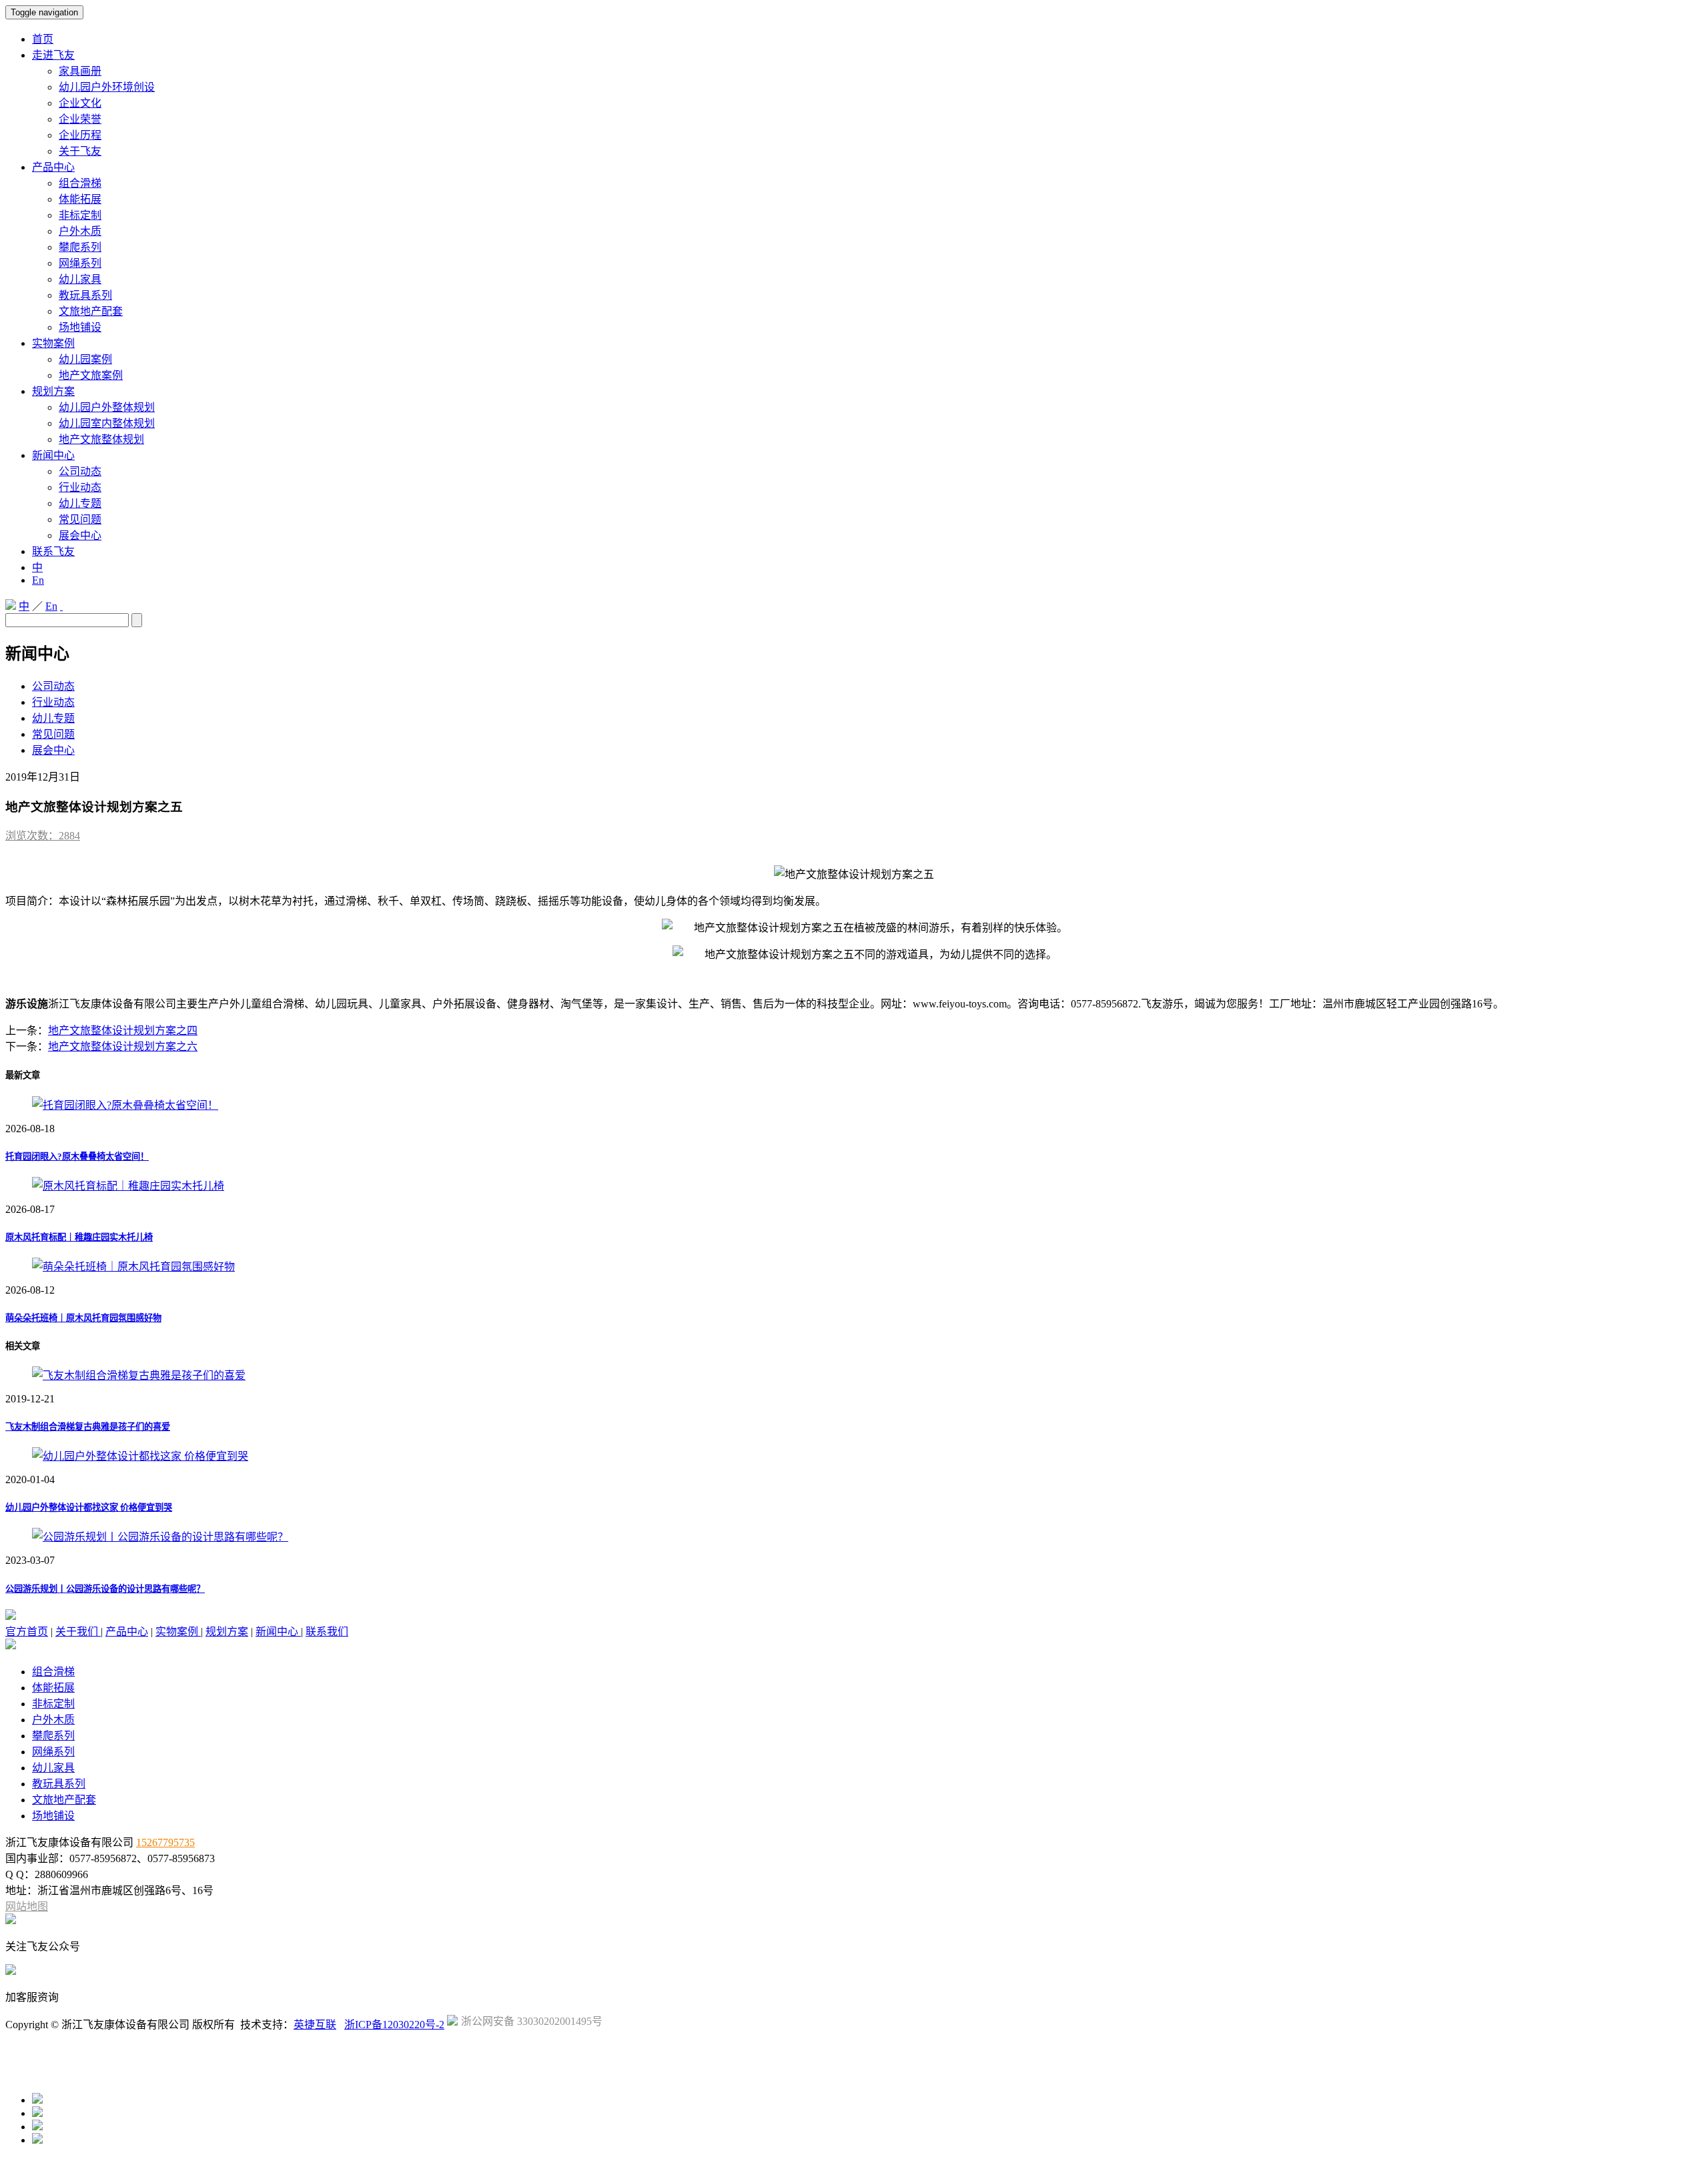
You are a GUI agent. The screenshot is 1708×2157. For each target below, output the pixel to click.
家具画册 (80, 71)
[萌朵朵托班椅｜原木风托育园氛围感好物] (133, 1267)
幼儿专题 (80, 503)
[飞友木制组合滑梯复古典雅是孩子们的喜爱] (139, 1375)
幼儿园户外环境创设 (107, 87)
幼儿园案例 (85, 359)
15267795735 (165, 1842)
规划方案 (53, 391)
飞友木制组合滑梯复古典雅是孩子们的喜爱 (88, 1427)
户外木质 (80, 231)
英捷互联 (315, 2025)
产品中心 (53, 167)
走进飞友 (53, 55)
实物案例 (53, 343)
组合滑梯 (80, 183)
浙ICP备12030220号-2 (394, 2025)
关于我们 (78, 1632)
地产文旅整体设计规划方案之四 (123, 1030)
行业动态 (80, 487)
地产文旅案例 (91, 375)
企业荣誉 (80, 119)
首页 (43, 39)
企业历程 (80, 135)
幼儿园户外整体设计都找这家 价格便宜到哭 (89, 1507)
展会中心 (80, 535)
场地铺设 (80, 327)
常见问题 (80, 519)
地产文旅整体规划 (101, 439)
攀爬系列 (80, 247)
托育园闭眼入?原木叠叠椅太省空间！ (77, 1157)
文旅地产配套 (91, 311)
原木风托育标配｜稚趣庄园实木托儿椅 (79, 1237)
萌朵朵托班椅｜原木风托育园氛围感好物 (83, 1318)
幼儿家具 (80, 279)
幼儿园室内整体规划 (107, 423)
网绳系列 (80, 263)
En (38, 580)
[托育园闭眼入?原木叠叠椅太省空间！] (125, 1105)
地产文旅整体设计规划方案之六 (123, 1046)
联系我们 (327, 1632)
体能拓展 (80, 199)
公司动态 (80, 471)
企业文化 (80, 103)
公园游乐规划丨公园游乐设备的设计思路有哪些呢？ (105, 1589)
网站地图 (27, 1906)
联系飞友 (53, 551)
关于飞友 (80, 151)
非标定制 (80, 215)
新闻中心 (53, 455)
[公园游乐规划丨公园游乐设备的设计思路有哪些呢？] (160, 1537)
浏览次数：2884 (43, 836)
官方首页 (27, 1632)
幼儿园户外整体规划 (107, 407)
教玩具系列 (85, 295)
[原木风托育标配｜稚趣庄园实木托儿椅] (128, 1186)
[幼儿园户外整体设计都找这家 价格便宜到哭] (140, 1456)
